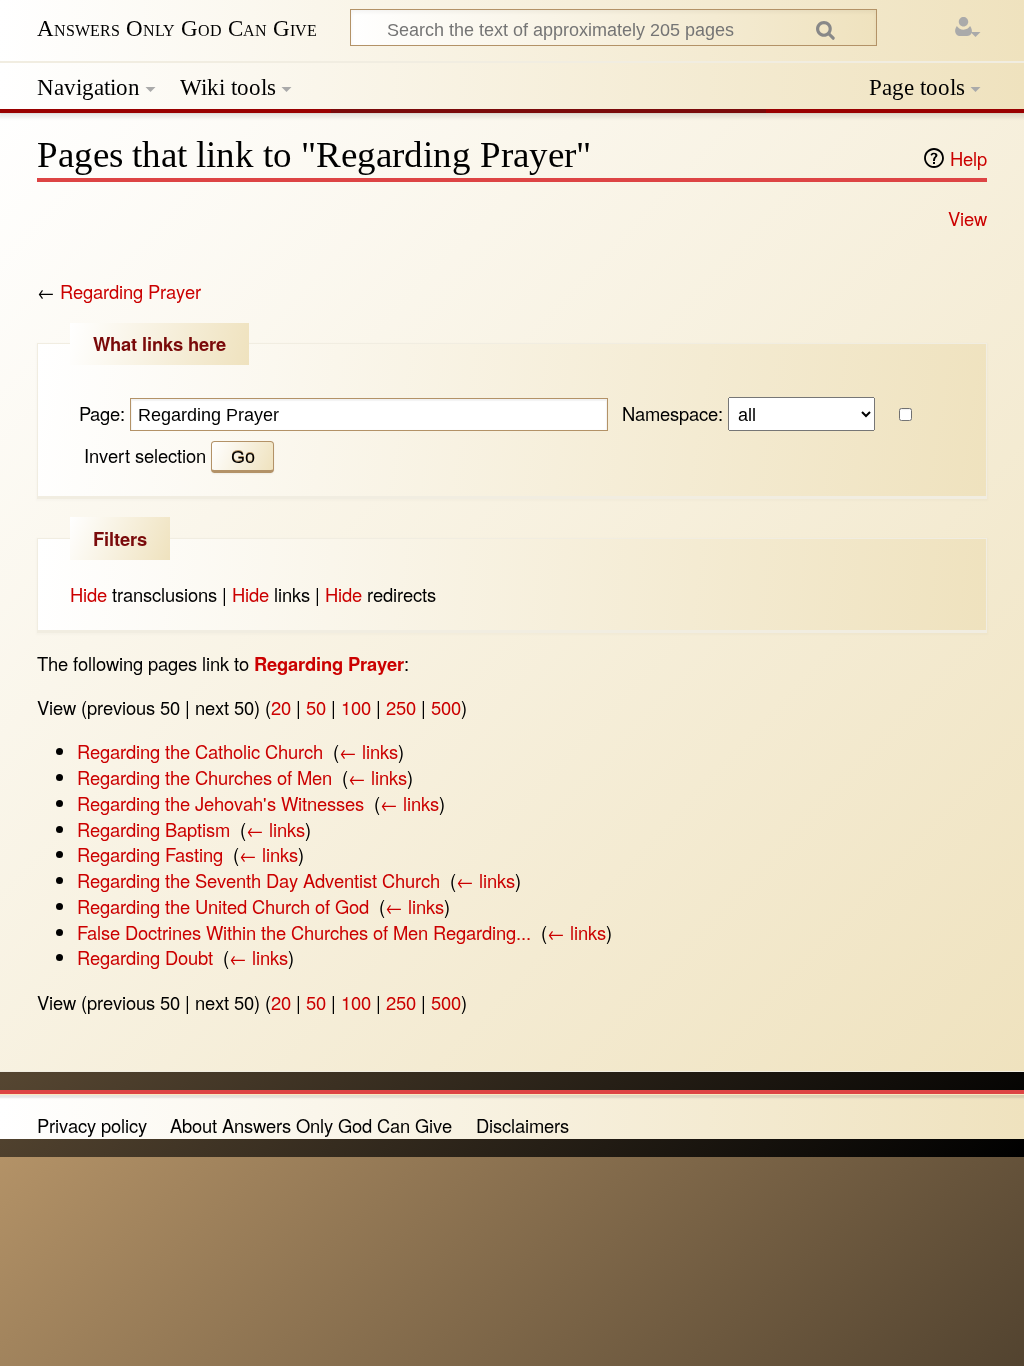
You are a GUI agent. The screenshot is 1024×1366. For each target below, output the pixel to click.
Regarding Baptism (153, 829)
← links (368, 751)
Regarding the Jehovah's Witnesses (220, 803)
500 (446, 707)
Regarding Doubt (145, 957)
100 (356, 707)
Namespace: (672, 413)
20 (281, 707)
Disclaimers (522, 1125)
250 (401, 707)
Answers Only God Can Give (177, 28)
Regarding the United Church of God (223, 906)
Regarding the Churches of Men (204, 777)
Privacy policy (92, 1125)
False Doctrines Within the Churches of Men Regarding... (304, 932)
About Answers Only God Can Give (311, 1125)
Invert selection (145, 455)
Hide (88, 594)
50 (316, 707)
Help (968, 158)
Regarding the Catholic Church (200, 751)
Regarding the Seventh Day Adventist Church (258, 880)
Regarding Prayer (130, 291)
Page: (102, 413)
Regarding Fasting (150, 854)
